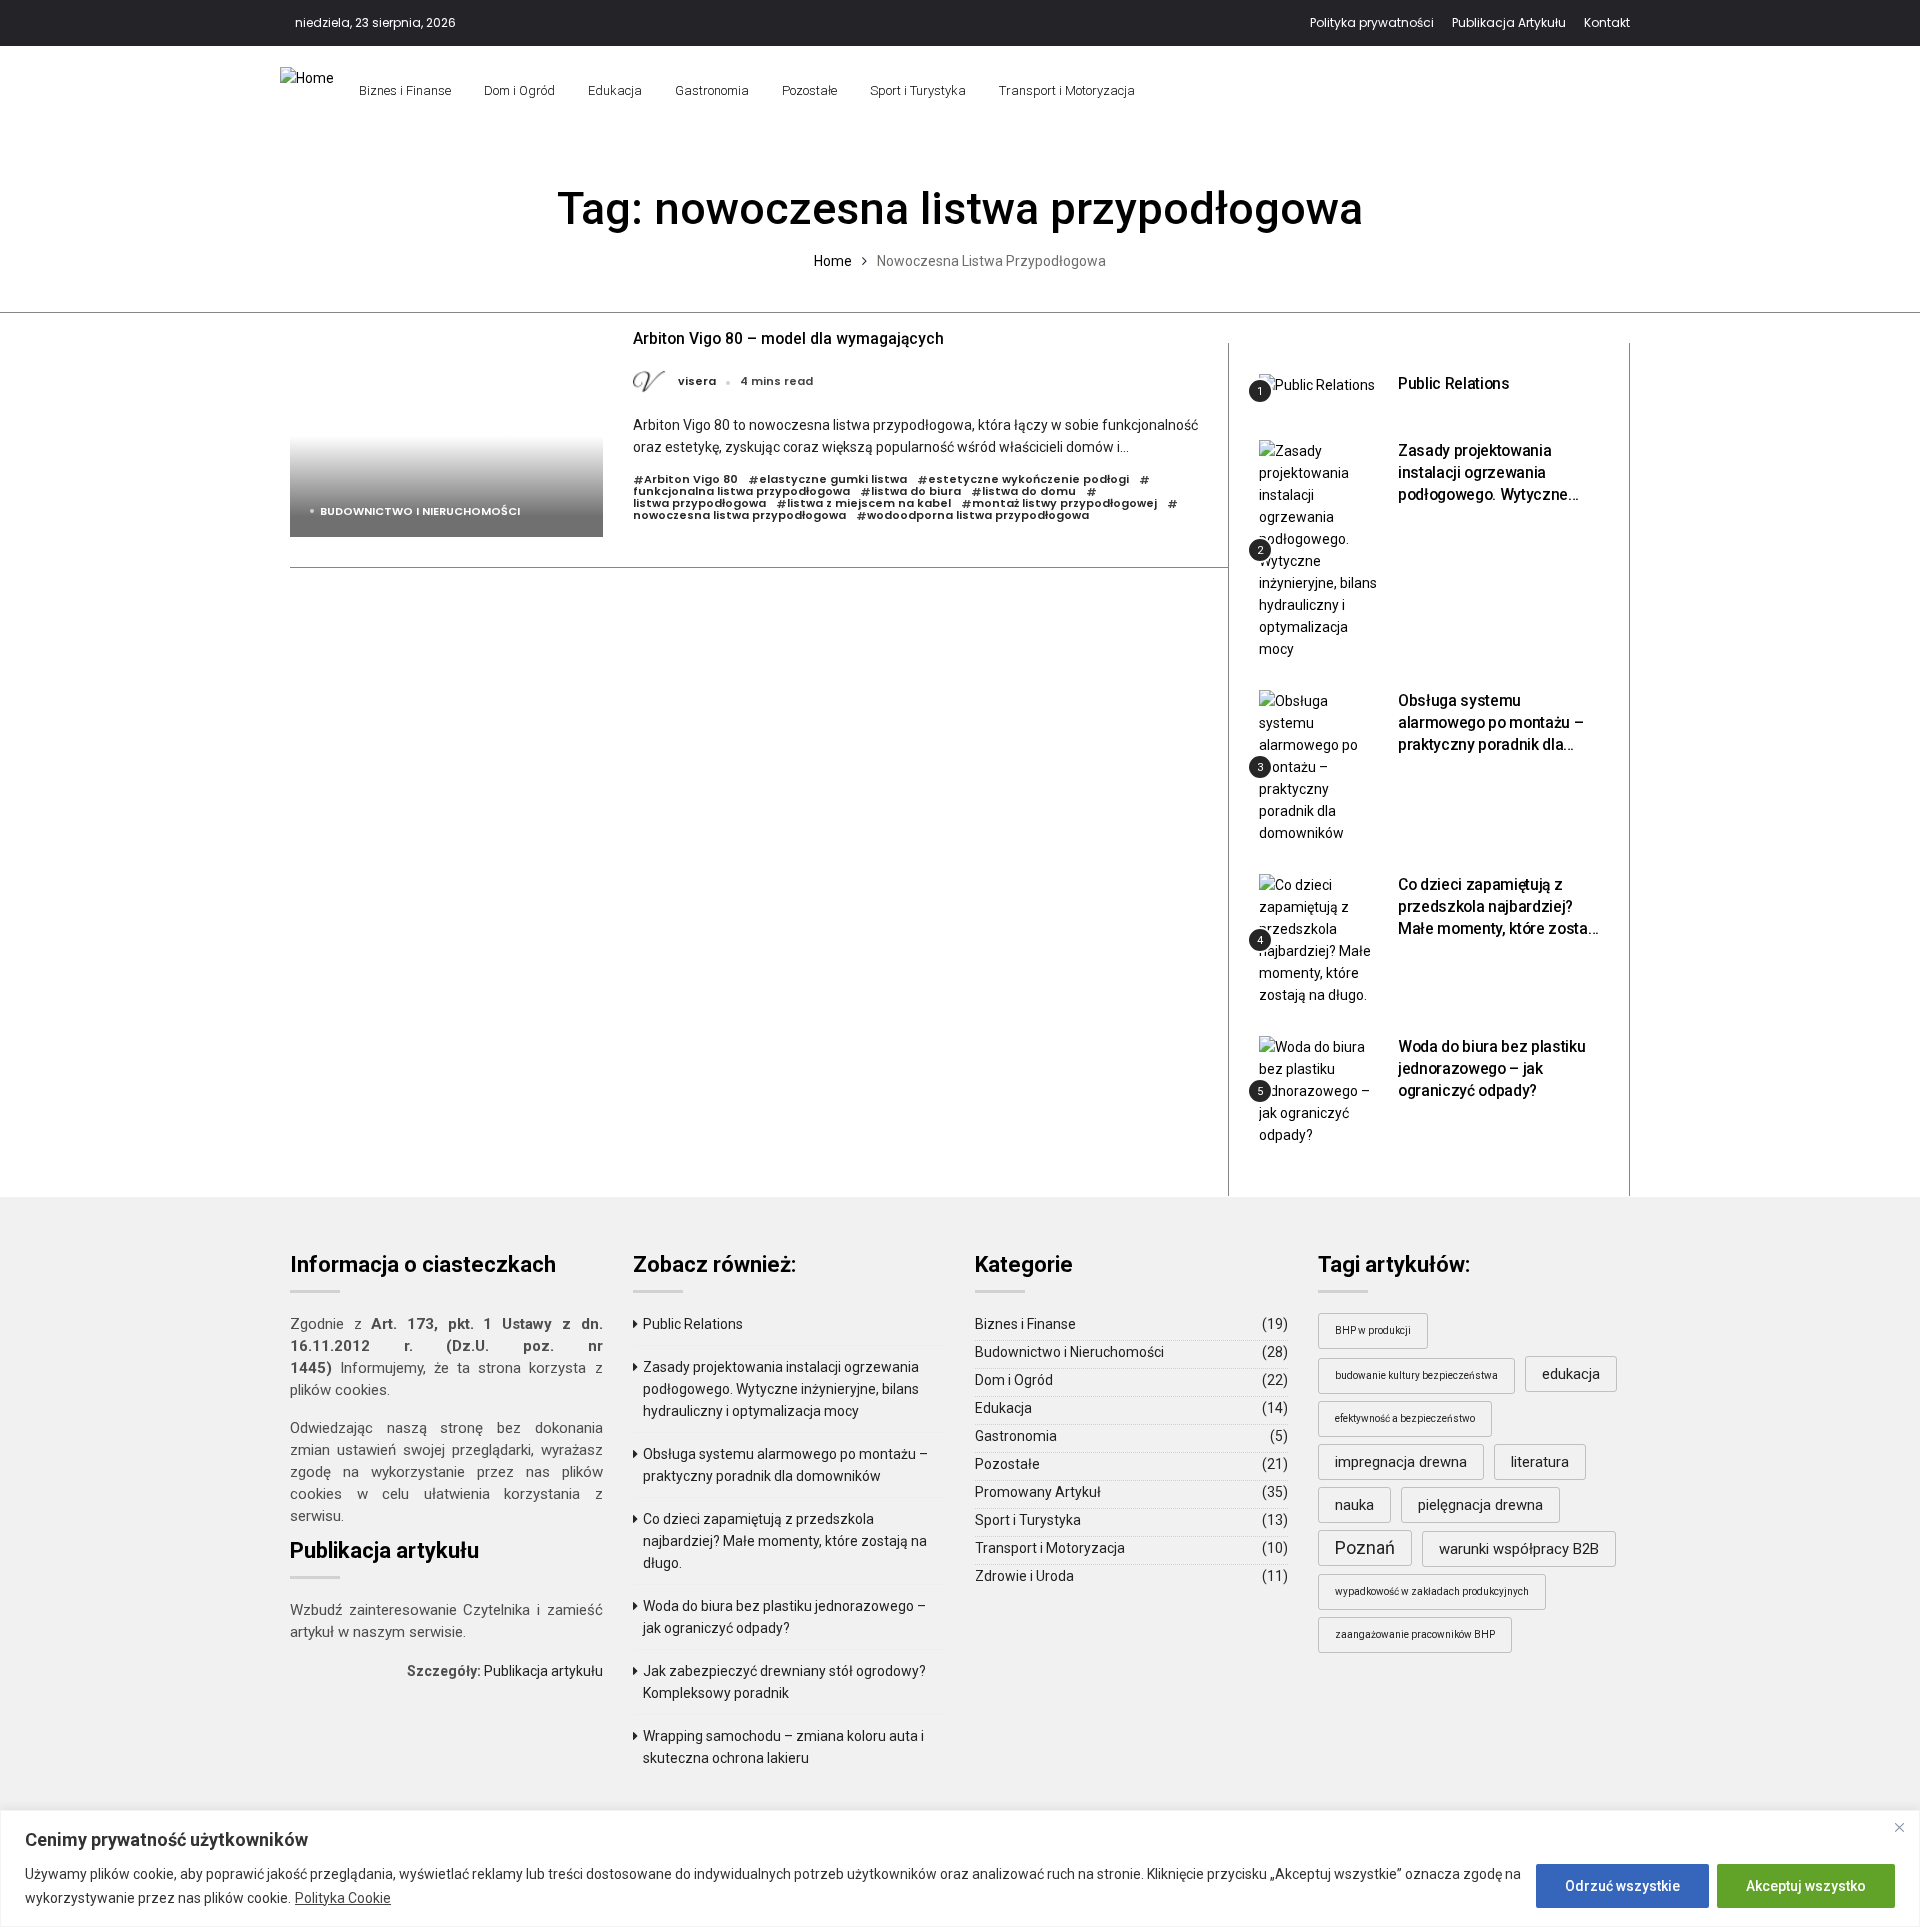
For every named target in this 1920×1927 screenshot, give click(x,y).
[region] (960, 1868)
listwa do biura (916, 492)
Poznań (1365, 1547)
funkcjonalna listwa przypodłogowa (741, 492)
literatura (1540, 1462)
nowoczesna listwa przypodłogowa (739, 516)
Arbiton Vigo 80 (691, 480)
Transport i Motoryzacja (1067, 90)
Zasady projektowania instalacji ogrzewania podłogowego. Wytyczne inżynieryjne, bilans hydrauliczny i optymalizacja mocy (781, 1389)
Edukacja (615, 90)
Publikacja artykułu (543, 1671)
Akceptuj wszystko (1806, 1886)
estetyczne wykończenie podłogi (1028, 480)
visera (697, 382)
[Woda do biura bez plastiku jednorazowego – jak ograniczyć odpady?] (1321, 1090)
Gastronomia (712, 90)
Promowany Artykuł (1038, 1492)
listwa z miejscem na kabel (869, 504)
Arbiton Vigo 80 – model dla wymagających (788, 338)
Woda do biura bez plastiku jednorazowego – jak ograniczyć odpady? (1491, 1068)
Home (833, 261)
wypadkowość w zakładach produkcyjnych (1432, 1591)
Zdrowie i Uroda (1024, 1576)
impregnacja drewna (1401, 1462)
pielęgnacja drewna (1480, 1505)
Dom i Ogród (519, 90)
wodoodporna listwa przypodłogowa (978, 516)
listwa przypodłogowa (699, 504)
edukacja (1571, 1374)
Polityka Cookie (343, 1898)
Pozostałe (809, 90)
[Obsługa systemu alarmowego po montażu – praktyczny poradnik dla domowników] (1321, 766)
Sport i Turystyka (918, 90)
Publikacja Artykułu (1509, 22)
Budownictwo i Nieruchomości (420, 511)
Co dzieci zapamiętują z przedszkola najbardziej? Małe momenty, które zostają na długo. (785, 1541)
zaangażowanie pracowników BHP (1415, 1634)
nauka (1354, 1505)
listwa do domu (1029, 492)
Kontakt (1607, 22)
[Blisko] (1899, 1827)
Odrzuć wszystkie (1622, 1886)
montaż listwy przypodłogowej (1064, 504)
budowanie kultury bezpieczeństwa (1416, 1375)
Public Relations (1454, 383)
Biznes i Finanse (405, 90)
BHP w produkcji (1373, 1330)
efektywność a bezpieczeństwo (1405, 1418)
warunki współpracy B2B (1519, 1549)
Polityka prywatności (1372, 22)
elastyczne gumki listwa (833, 480)
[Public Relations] (1317, 384)
